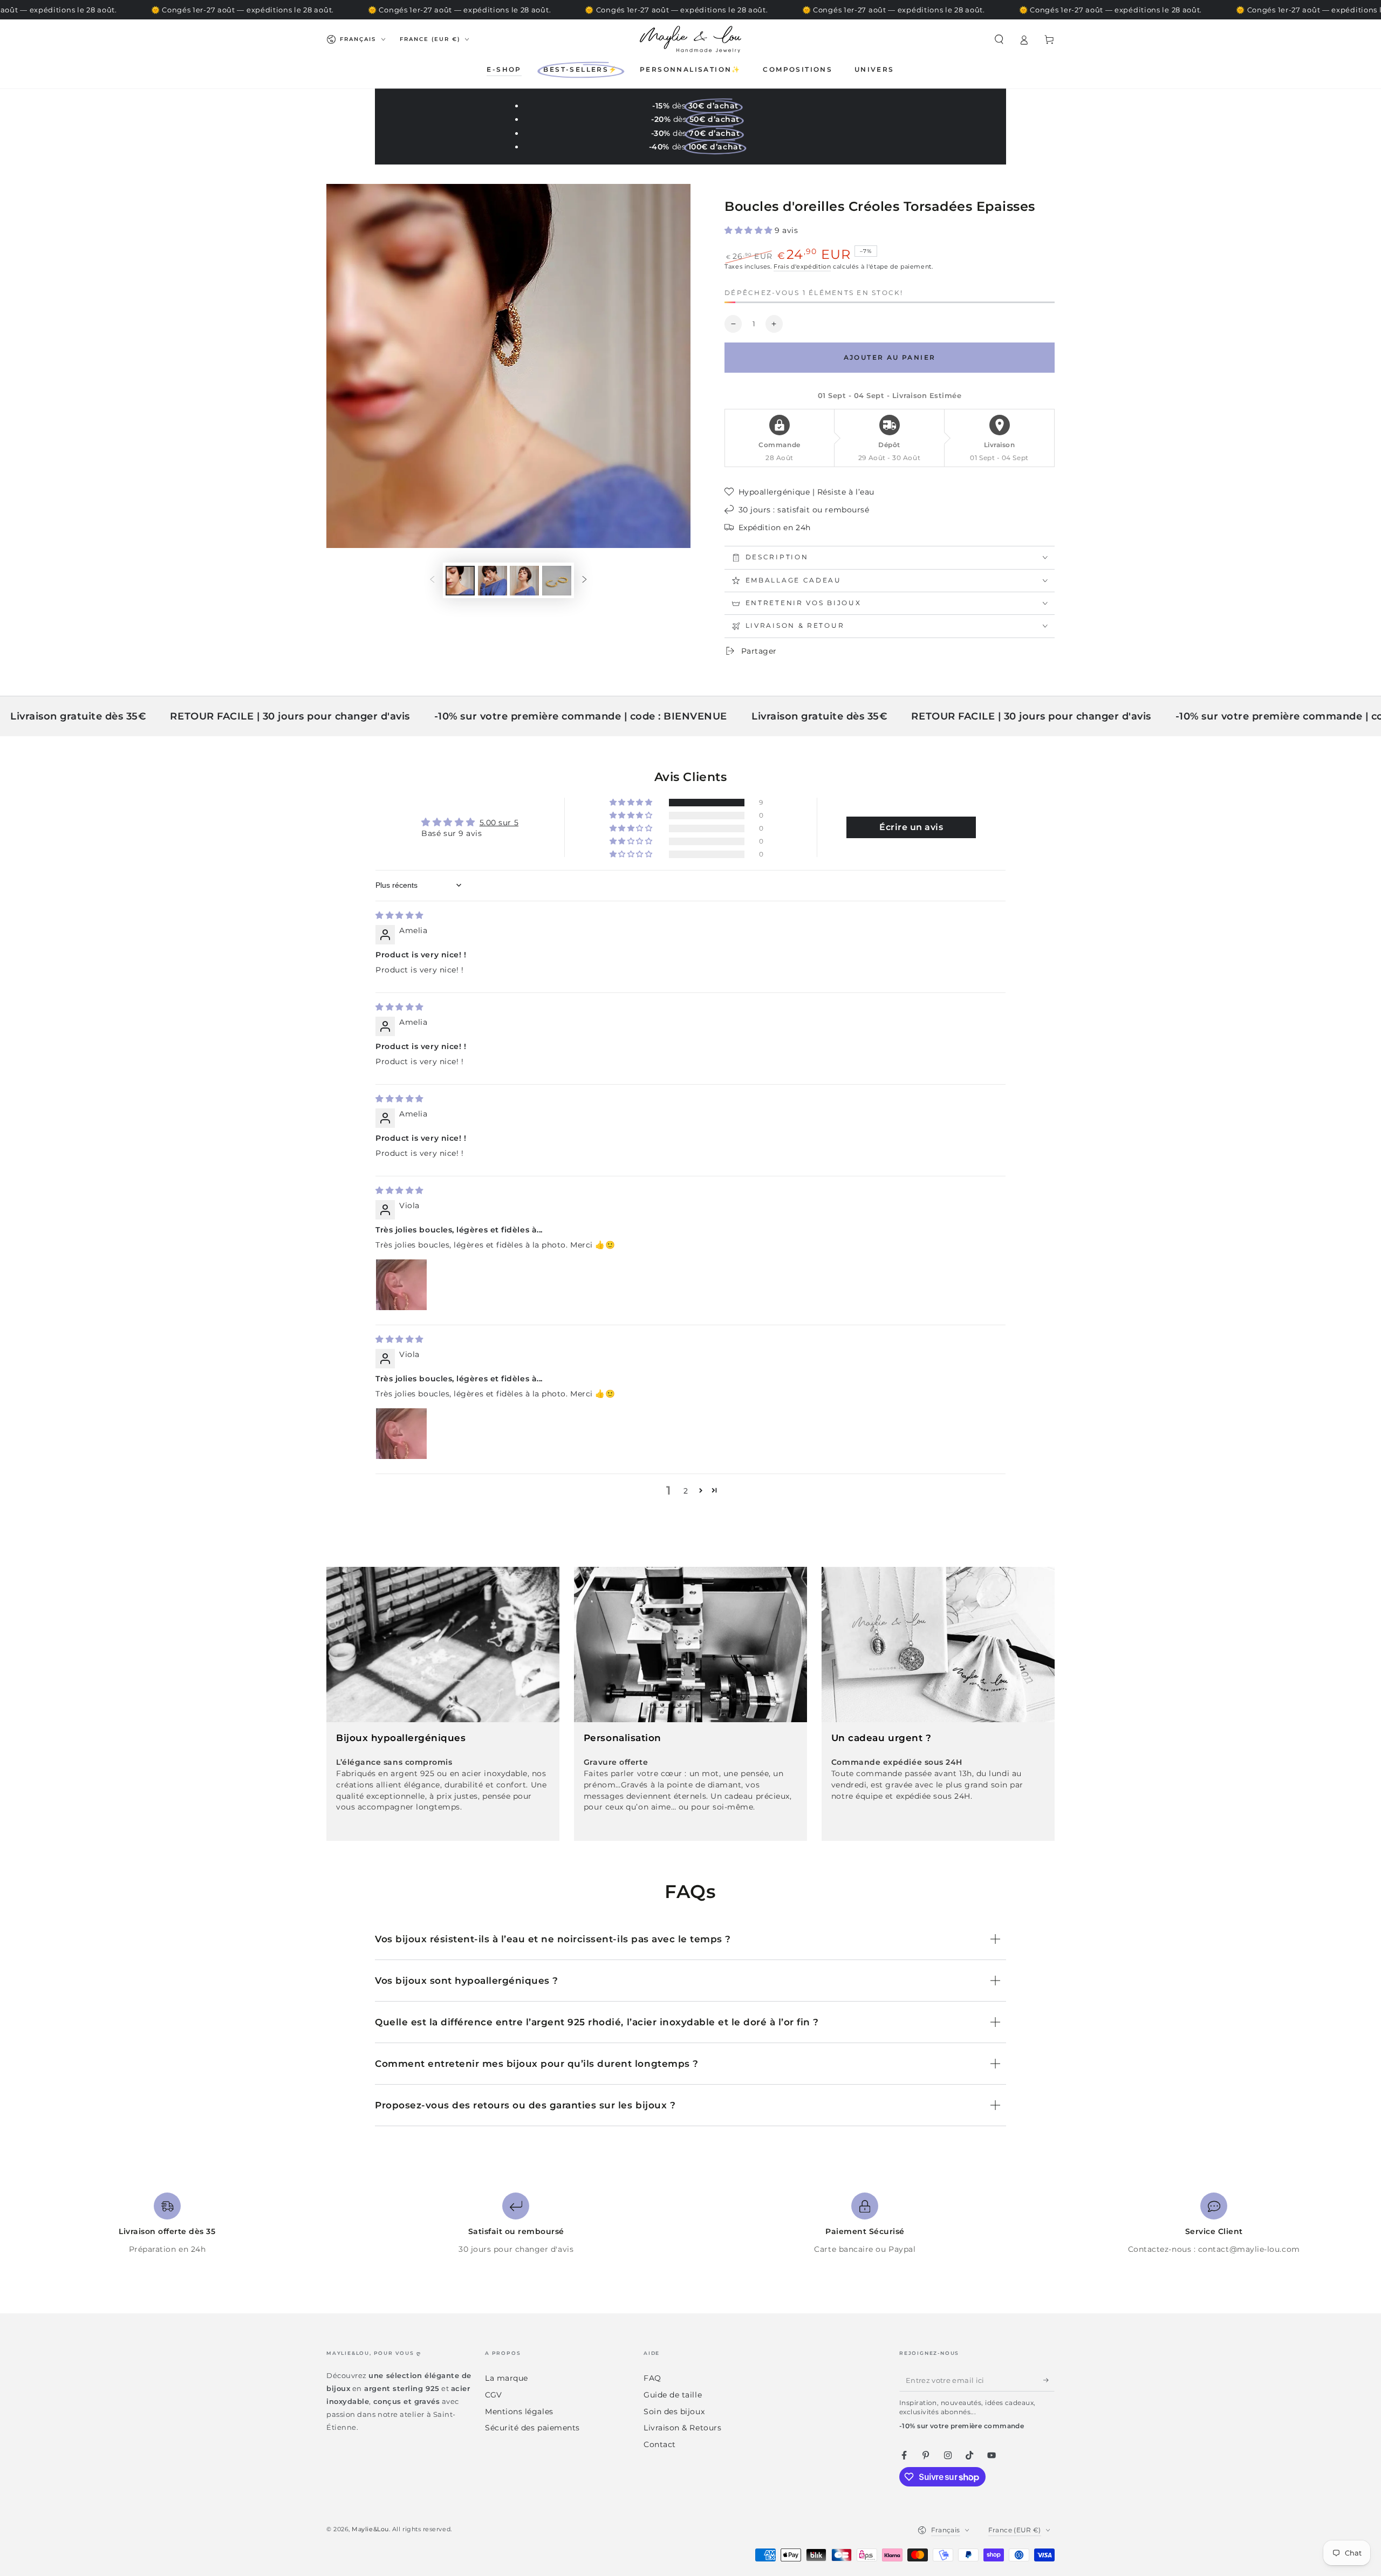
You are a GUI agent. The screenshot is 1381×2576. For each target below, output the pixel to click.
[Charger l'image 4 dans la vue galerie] (557, 581)
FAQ (652, 2378)
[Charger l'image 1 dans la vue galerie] (460, 581)
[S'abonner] (1049, 2380)
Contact (660, 2444)
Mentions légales (519, 2411)
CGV (494, 2395)
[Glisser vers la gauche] (432, 580)
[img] (399, 915)
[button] (999, 39)
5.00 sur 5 (499, 823)
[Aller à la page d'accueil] (690, 39)
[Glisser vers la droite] (585, 580)
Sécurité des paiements (532, 2428)
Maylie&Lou (370, 2529)
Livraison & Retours (682, 2428)
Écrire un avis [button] (911, 827)
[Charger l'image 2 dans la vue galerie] (493, 581)
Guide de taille (673, 2395)
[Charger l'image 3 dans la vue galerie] (524, 581)
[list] (690, 2224)
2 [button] (686, 1491)
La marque (507, 2378)
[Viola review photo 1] (401, 1285)
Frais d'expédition (802, 267)
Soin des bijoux (674, 2411)
